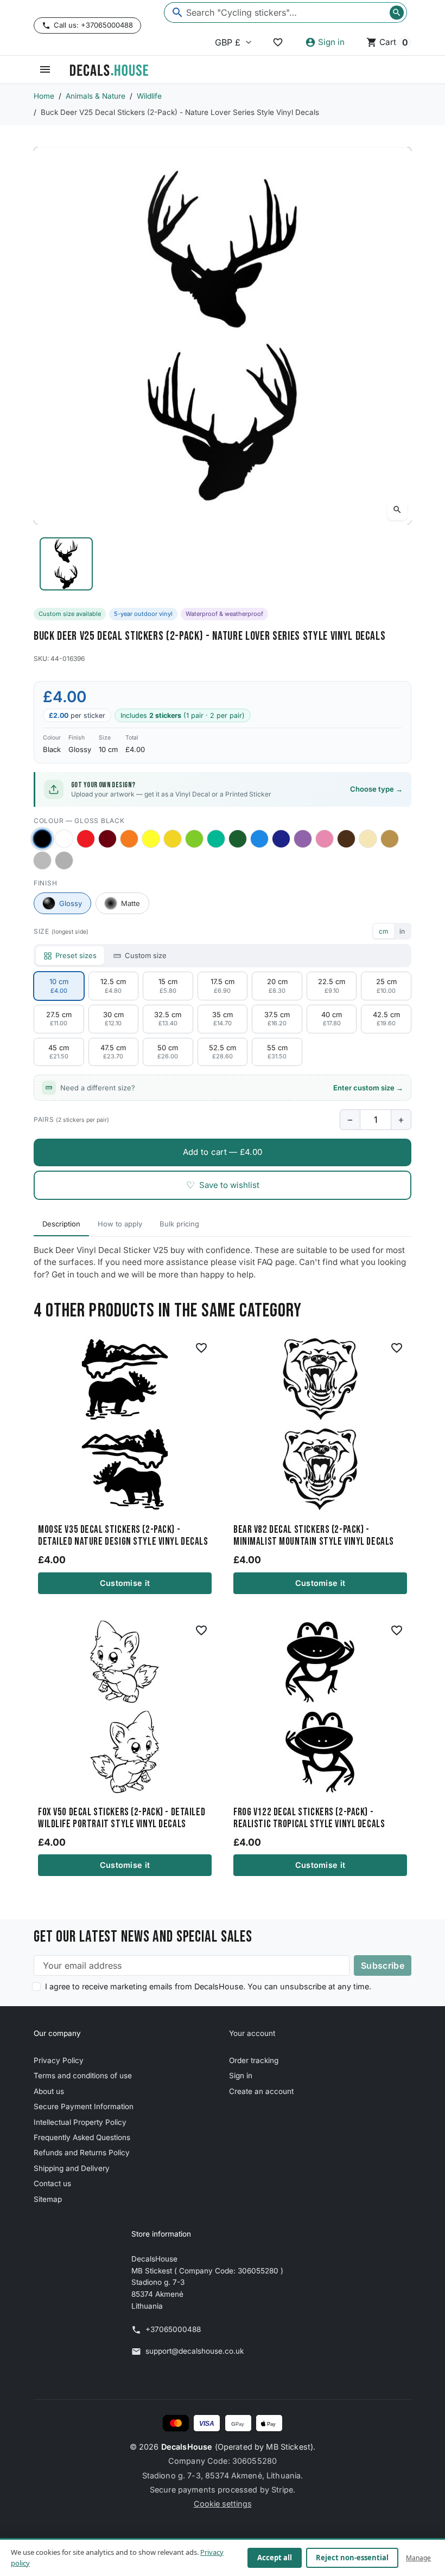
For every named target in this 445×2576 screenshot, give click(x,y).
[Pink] (325, 839)
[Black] (42, 839)
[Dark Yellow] (173, 839)
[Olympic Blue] (259, 839)
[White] (64, 839)
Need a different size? (232, 1088)
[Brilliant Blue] (281, 839)
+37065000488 (173, 2329)
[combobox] (285, 12)
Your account (252, 2033)
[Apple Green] (194, 839)
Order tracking (254, 2060)
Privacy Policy (59, 2060)
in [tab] (402, 931)
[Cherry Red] (86, 839)
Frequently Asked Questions (82, 2137)
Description (61, 1224)
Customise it (125, 1583)
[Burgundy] (107, 839)
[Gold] (390, 839)
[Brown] (346, 839)
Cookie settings (223, 2504)
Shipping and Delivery (72, 2168)
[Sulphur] (151, 839)
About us (49, 2091)
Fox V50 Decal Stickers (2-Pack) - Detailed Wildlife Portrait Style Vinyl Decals (122, 1819)
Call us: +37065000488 (93, 25)
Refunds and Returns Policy (82, 2153)
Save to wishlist (223, 1185)
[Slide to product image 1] (66, 564)
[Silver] (42, 860)
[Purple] (303, 839)
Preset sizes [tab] (76, 955)
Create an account (261, 2091)
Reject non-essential (352, 2558)
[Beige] (368, 839)
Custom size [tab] (146, 955)
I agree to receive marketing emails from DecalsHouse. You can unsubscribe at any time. (208, 1986)
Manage (418, 2558)
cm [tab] (384, 931)
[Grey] (64, 860)
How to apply (120, 1224)
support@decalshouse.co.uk (195, 2351)
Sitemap (48, 2199)
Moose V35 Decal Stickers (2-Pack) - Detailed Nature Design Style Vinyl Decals (123, 1536)
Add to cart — (223, 1152)
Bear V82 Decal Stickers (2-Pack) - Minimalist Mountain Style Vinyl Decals (314, 1536)
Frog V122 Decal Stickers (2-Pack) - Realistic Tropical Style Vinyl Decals (309, 1819)
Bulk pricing (179, 1224)
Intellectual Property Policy (80, 2122)
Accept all (275, 2558)
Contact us (52, 2183)
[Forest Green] (238, 839)
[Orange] (129, 839)
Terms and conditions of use (83, 2076)
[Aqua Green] (216, 839)
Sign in (241, 2076)
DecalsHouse (187, 2447)
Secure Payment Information (84, 2106)
